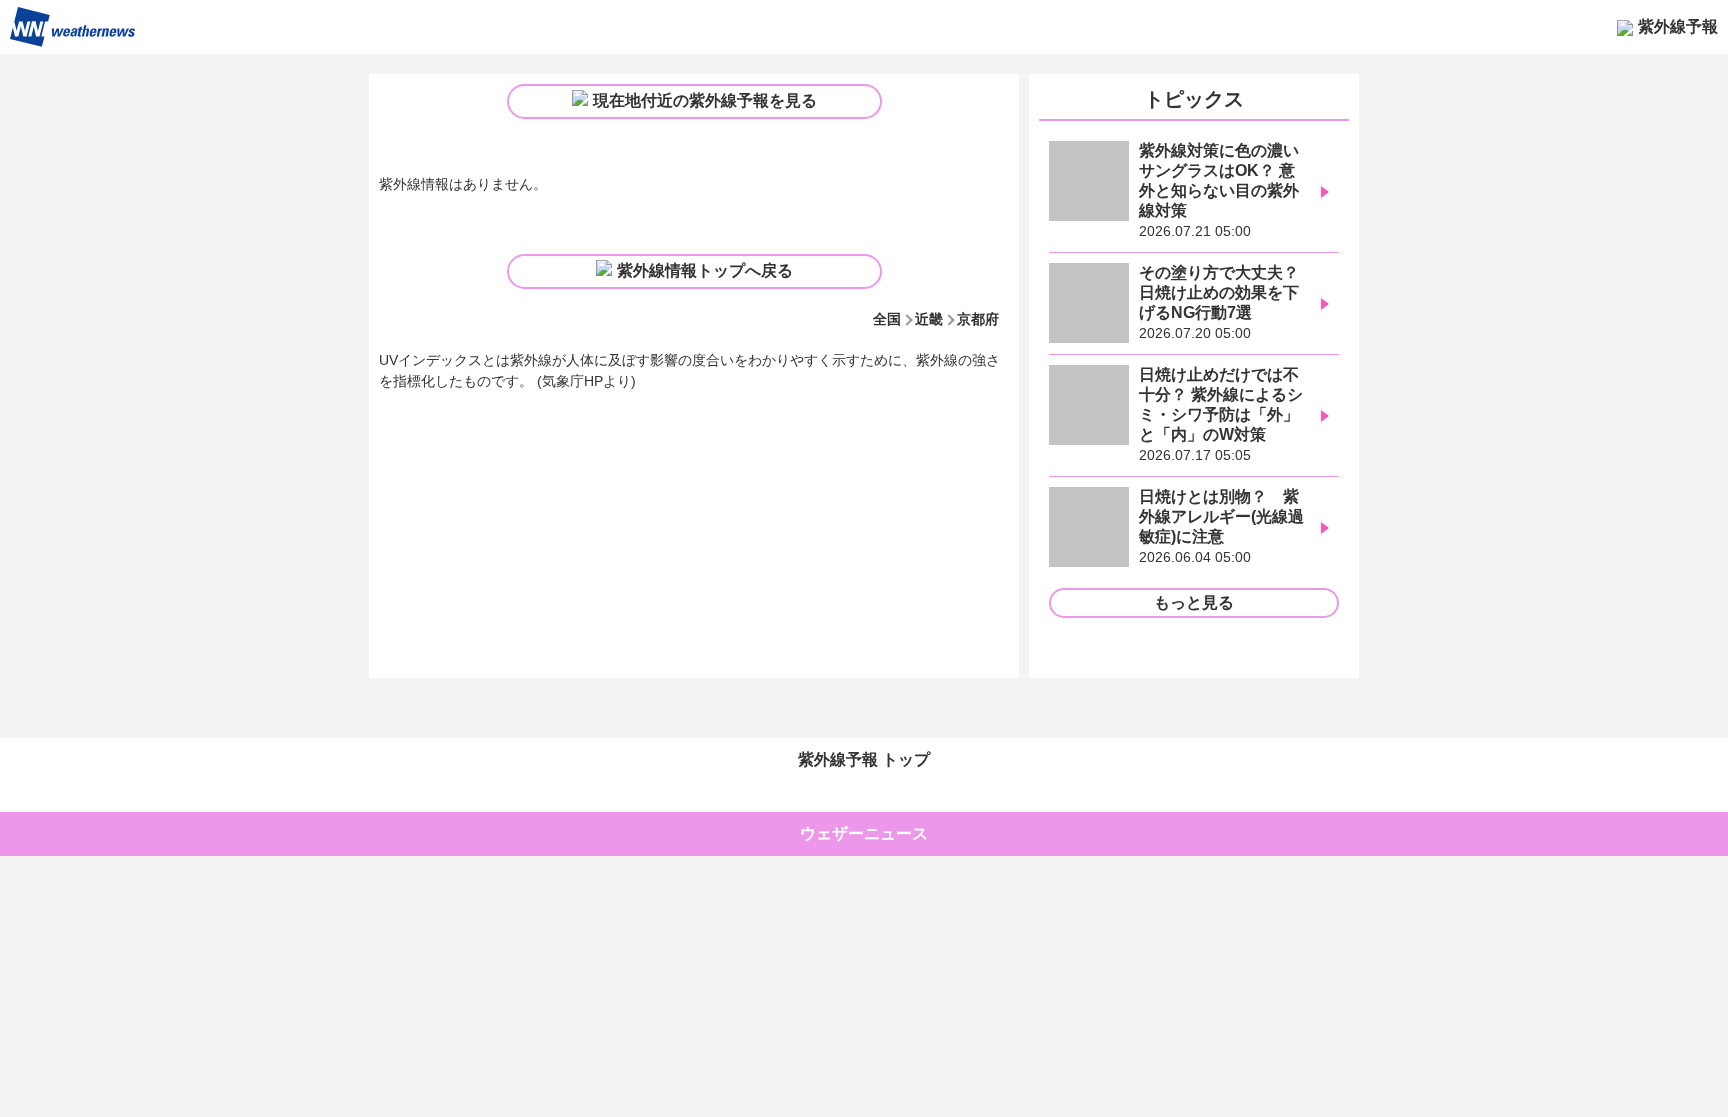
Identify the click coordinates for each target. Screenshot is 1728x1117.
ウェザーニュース (864, 833)
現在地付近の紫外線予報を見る (705, 100)
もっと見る (1194, 602)
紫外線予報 (1678, 26)
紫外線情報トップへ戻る (705, 270)
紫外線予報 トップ (864, 759)
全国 (887, 319)
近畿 (929, 319)
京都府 (978, 319)
